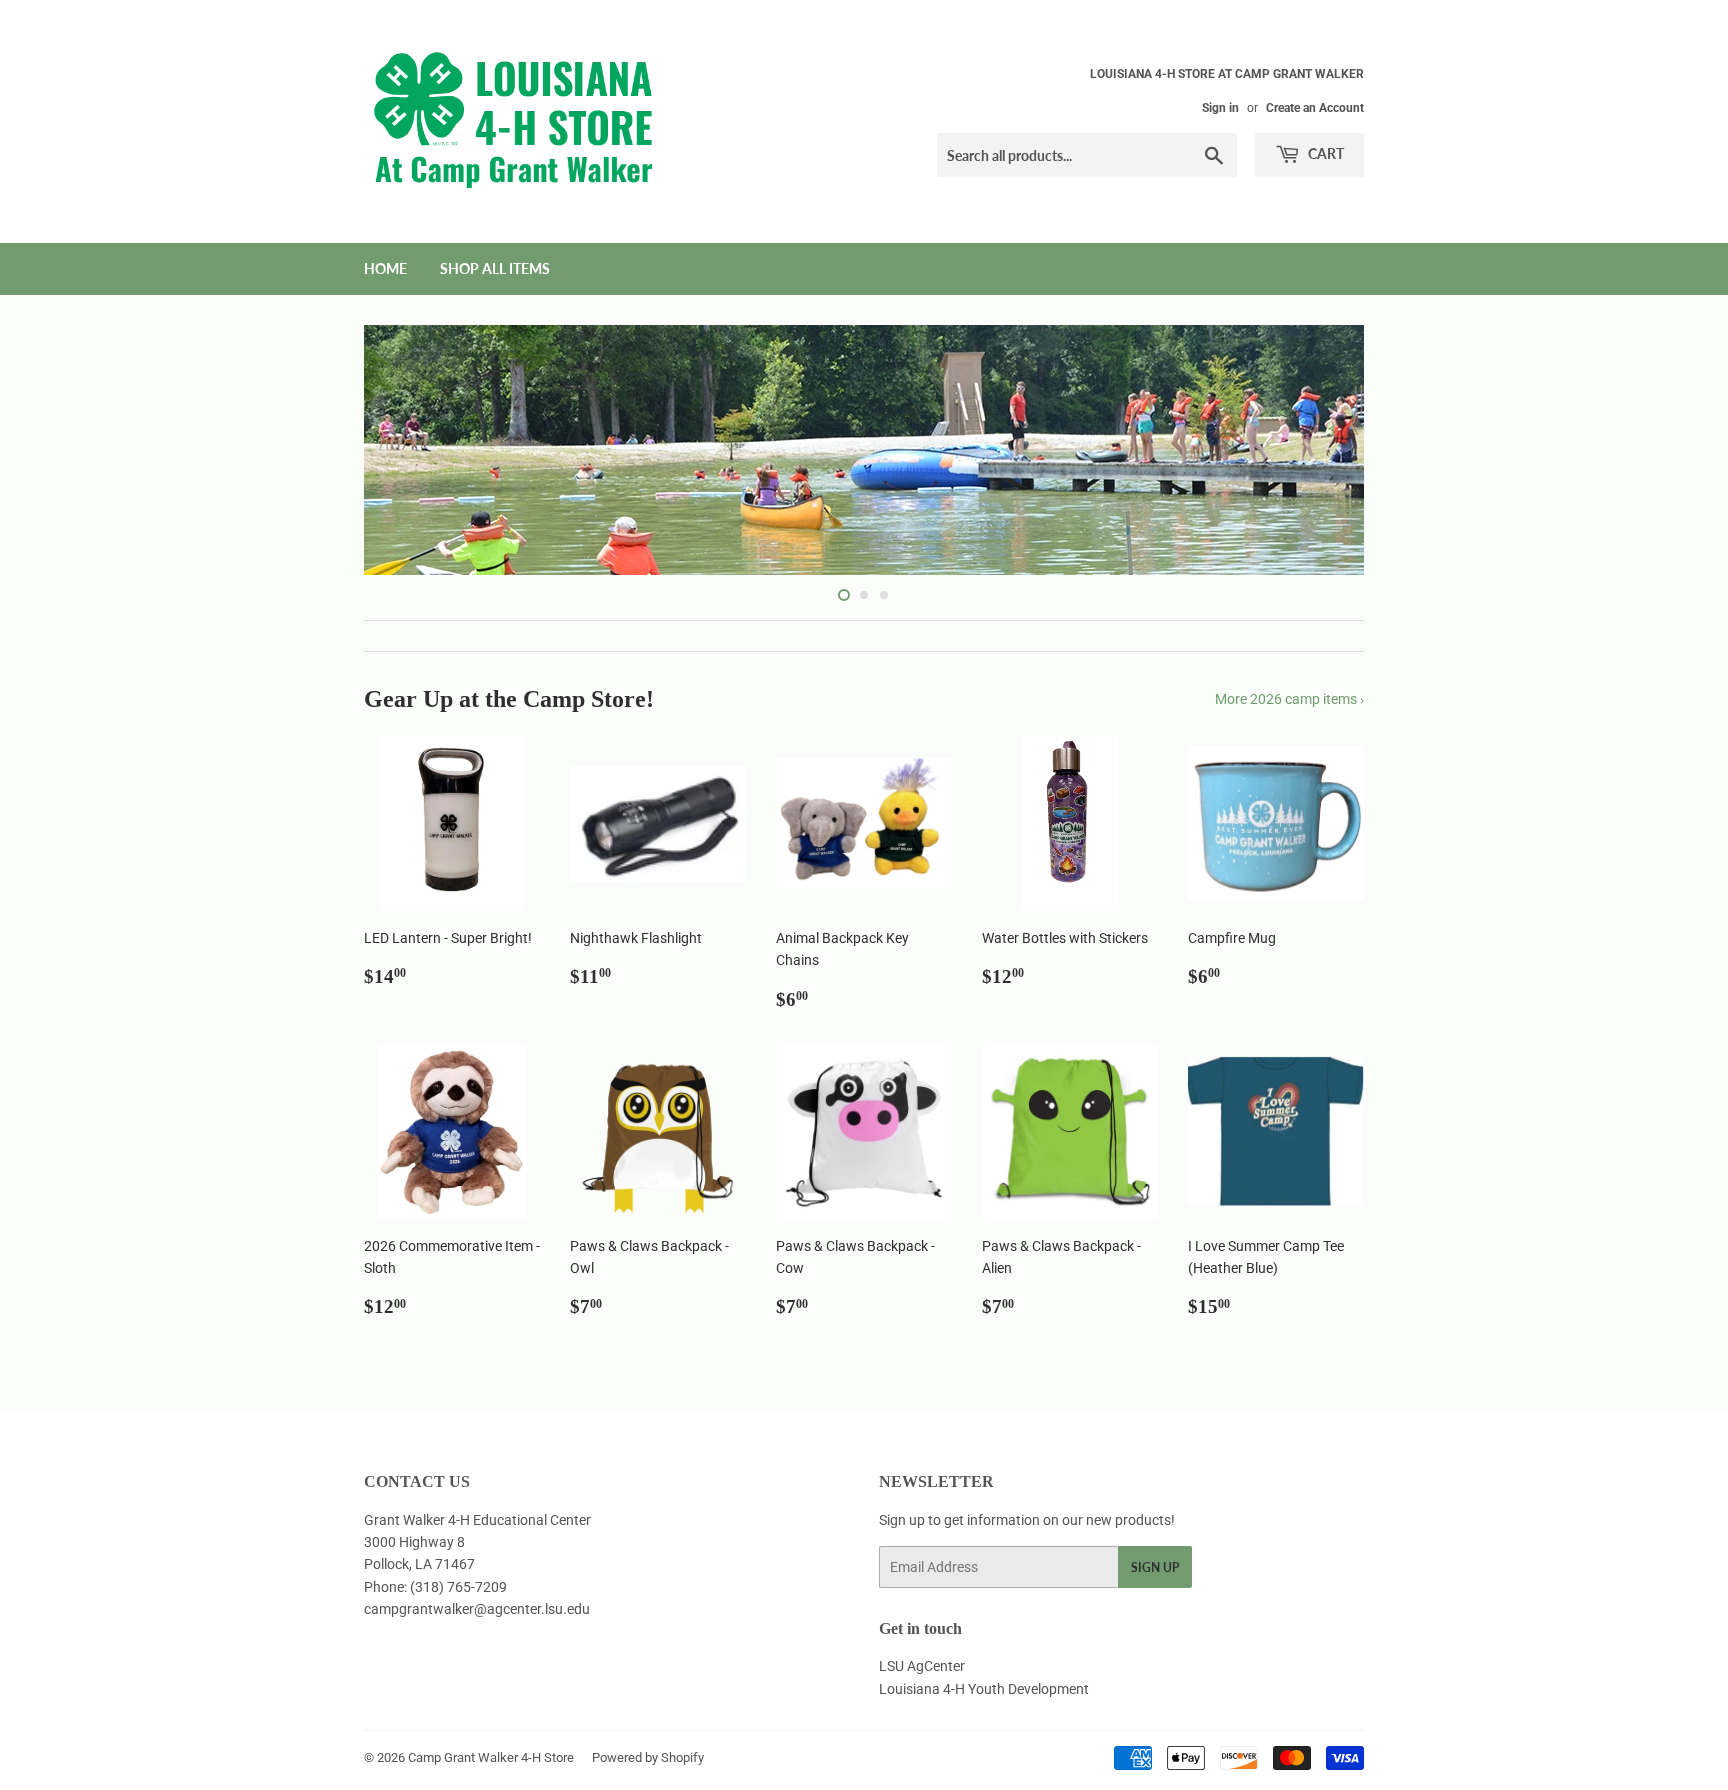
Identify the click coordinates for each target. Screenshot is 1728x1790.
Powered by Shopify (648, 1757)
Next (1321, 450)
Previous (406, 450)
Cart (1324, 153)
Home (385, 268)
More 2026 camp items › (1289, 699)
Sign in (1220, 108)
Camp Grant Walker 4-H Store (491, 1757)
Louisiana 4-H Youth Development (984, 1689)
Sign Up (1155, 1567)
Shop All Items (495, 268)
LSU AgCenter (922, 1666)
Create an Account (1315, 108)
